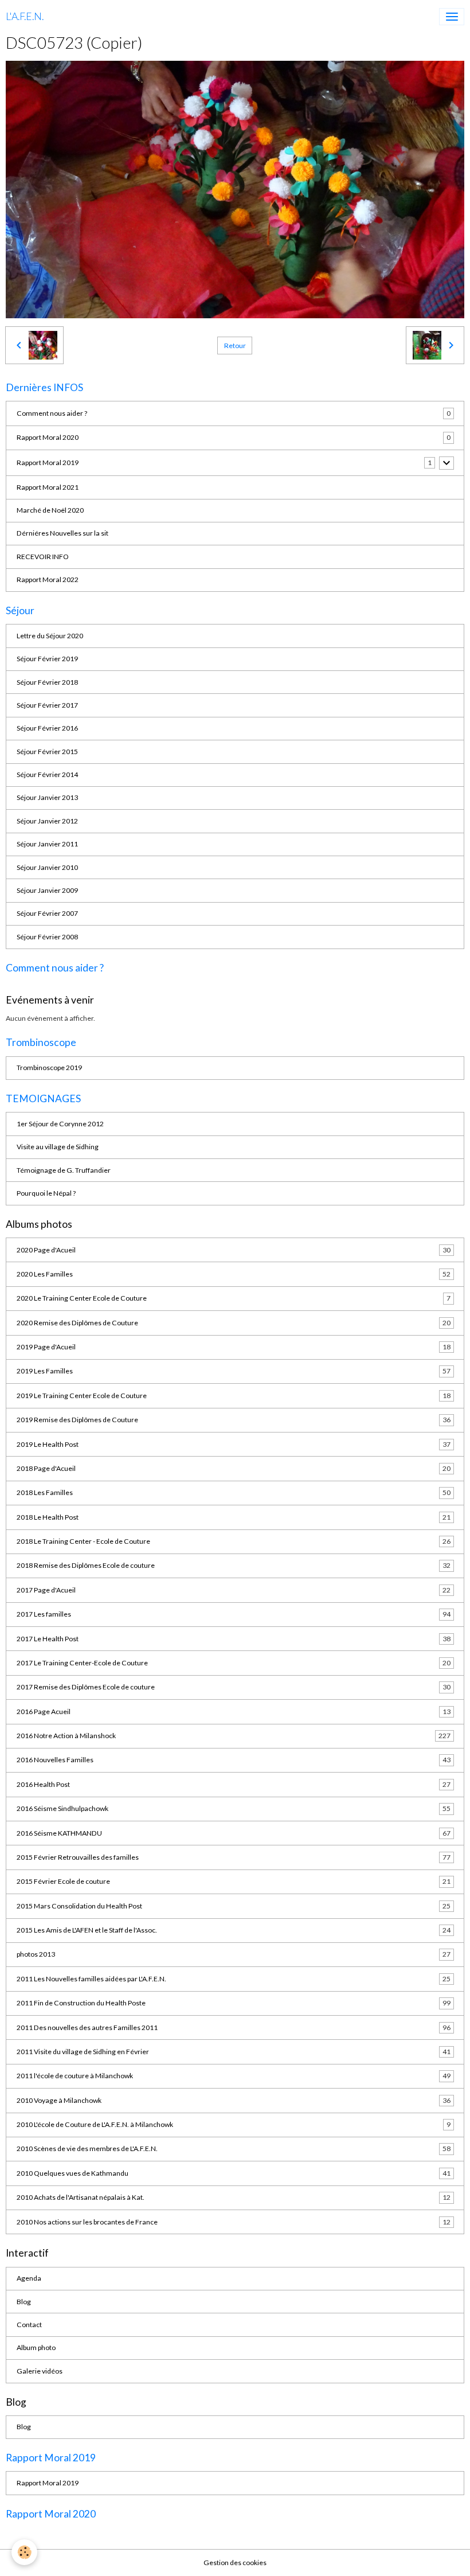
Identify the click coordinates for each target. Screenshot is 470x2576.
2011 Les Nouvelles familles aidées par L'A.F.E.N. (234, 1979)
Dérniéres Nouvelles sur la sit (62, 533)
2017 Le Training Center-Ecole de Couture (234, 1663)
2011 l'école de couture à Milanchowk (234, 2076)
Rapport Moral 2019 (48, 462)
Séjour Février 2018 (47, 682)
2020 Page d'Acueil (234, 1250)
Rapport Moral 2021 (48, 487)
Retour (235, 346)
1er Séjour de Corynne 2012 (60, 1124)
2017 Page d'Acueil (234, 1590)
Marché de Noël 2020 (50, 510)
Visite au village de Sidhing (58, 1147)
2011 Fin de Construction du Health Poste (234, 2003)
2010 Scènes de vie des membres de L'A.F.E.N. (234, 2148)
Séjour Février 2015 (47, 752)
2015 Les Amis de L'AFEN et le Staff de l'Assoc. (234, 1930)
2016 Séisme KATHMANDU (234, 1833)
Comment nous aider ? (52, 413)
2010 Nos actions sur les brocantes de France (234, 2222)
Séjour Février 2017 (47, 705)
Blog (24, 2302)
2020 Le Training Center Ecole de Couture (234, 1298)
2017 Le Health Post (234, 1639)
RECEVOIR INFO (43, 557)
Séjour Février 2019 (47, 659)
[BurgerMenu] (452, 17)
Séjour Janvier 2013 (47, 797)
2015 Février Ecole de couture (234, 1881)
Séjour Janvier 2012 (47, 821)
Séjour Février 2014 (47, 774)
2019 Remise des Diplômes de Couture (234, 1420)
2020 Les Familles (234, 1274)
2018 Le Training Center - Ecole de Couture (234, 1541)
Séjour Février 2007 (47, 913)
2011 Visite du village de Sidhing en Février (234, 2052)
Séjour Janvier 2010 (47, 867)
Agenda (29, 2278)
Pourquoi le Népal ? (46, 1193)
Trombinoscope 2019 (49, 1068)
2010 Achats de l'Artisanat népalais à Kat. (234, 2197)
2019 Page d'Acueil (234, 1347)
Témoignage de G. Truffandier (64, 1170)
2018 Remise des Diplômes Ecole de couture (234, 1565)
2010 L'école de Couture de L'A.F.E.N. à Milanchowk (234, 2124)
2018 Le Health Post (234, 1517)
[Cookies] (24, 2552)
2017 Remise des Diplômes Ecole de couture (234, 1687)
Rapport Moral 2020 (48, 437)
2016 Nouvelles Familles (234, 1760)
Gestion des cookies (235, 2563)
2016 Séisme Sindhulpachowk (234, 1808)
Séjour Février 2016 (47, 728)
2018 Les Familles (234, 1492)
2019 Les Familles (234, 1371)
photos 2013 (234, 1954)
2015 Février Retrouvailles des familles (234, 1857)
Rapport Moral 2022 (48, 579)
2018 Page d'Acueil (234, 1468)
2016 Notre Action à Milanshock (234, 1736)
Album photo (36, 2347)
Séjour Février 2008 (47, 937)
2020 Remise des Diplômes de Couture (234, 1323)
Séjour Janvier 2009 (47, 890)
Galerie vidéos (40, 2371)
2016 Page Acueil (234, 1712)
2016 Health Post (234, 1784)
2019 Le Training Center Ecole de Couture (234, 1396)
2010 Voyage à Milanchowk (234, 2100)
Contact (29, 2325)
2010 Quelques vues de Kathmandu (234, 2173)
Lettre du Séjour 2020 (50, 636)
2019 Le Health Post (234, 1444)
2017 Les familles (234, 1614)
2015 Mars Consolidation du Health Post (234, 1906)
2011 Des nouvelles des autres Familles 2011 (234, 2027)
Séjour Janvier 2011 (47, 844)
